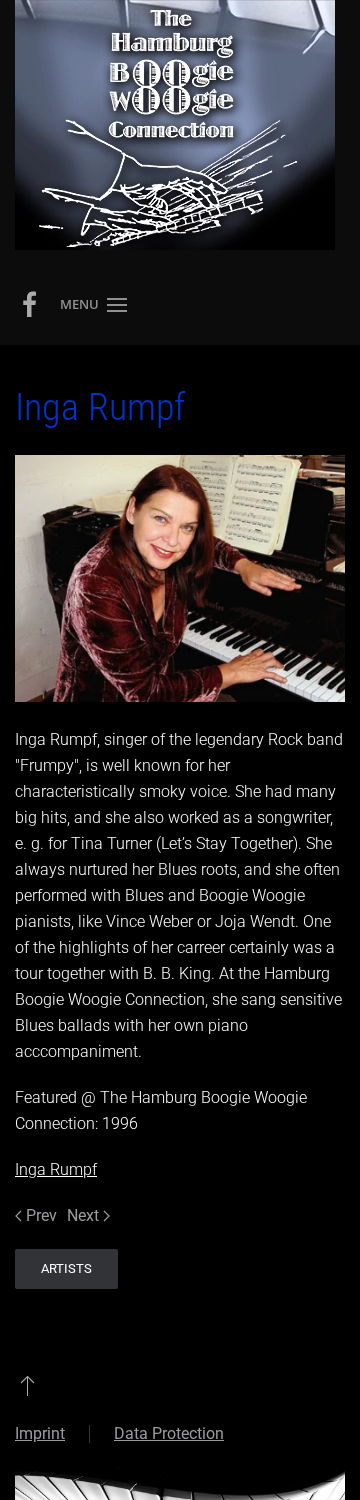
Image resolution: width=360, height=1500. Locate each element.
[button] (93, 305)
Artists (66, 1268)
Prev (41, 1215)
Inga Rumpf (56, 1169)
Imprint (40, 1433)
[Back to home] (175, 125)
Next (83, 1215)
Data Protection (169, 1433)
